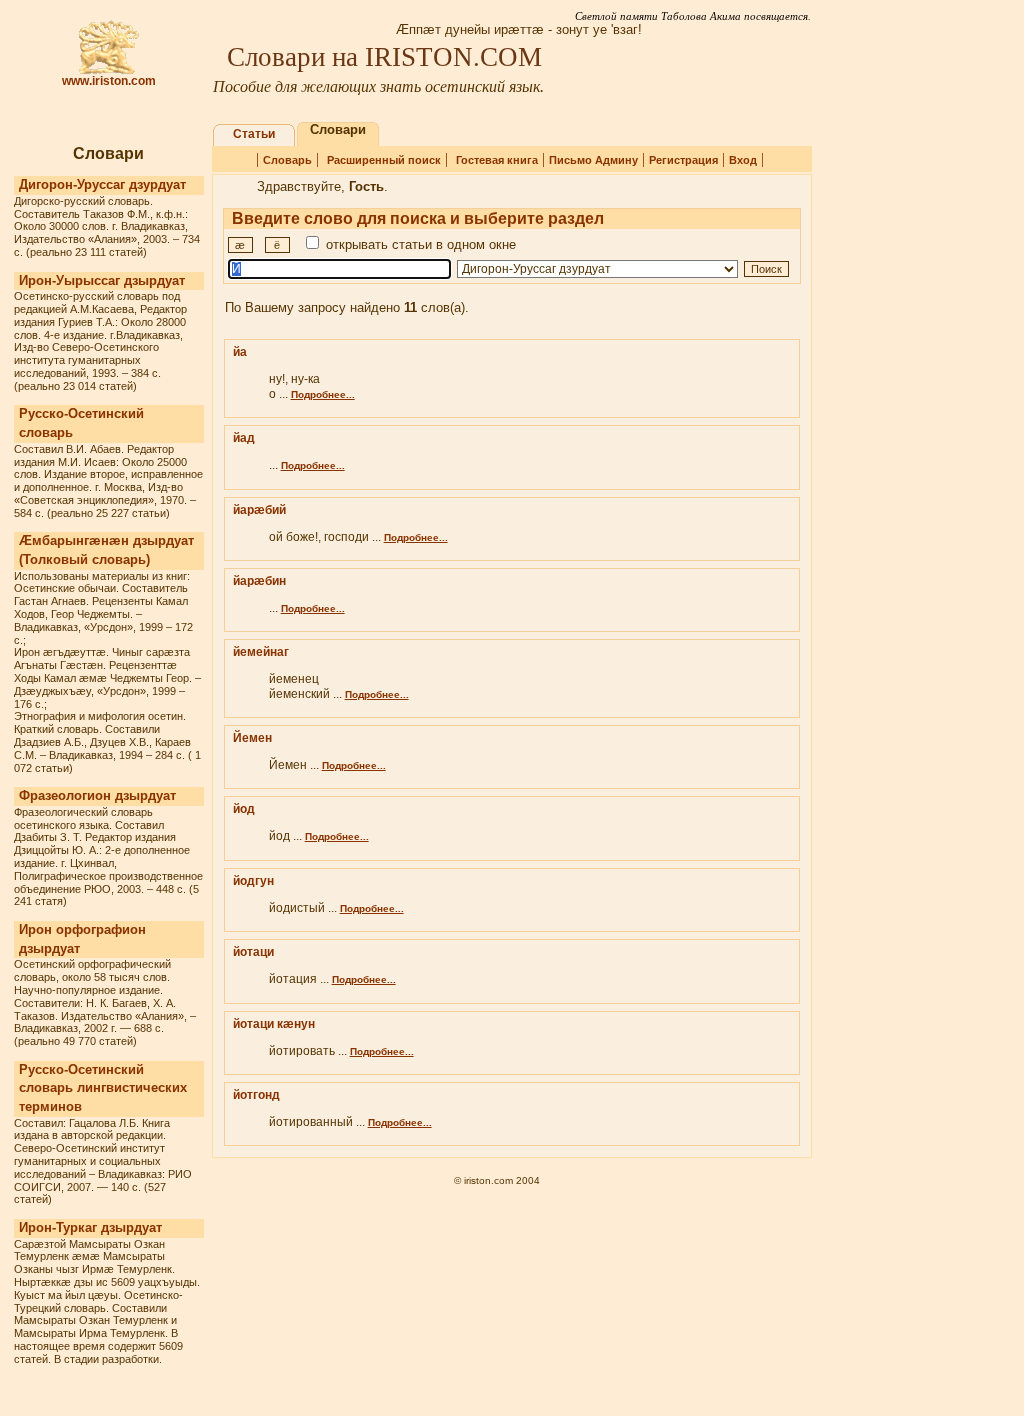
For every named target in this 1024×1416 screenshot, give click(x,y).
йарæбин (259, 581)
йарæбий (259, 510)
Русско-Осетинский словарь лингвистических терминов (103, 1088)
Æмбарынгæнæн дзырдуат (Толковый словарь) (106, 550)
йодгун (253, 881)
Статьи (254, 134)
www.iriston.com (109, 81)
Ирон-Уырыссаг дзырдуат (102, 280)
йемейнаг (261, 652)
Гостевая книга (497, 160)
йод (244, 809)
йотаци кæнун (274, 1024)
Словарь (287, 160)
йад (244, 438)
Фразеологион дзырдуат (97, 795)
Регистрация (683, 160)
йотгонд (256, 1095)
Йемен (252, 738)
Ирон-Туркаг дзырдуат (90, 1227)
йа (240, 352)
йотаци (253, 952)
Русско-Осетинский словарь (81, 423)
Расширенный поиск (384, 160)
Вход (743, 160)
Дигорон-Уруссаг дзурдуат (102, 184)
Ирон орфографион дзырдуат (82, 939)
